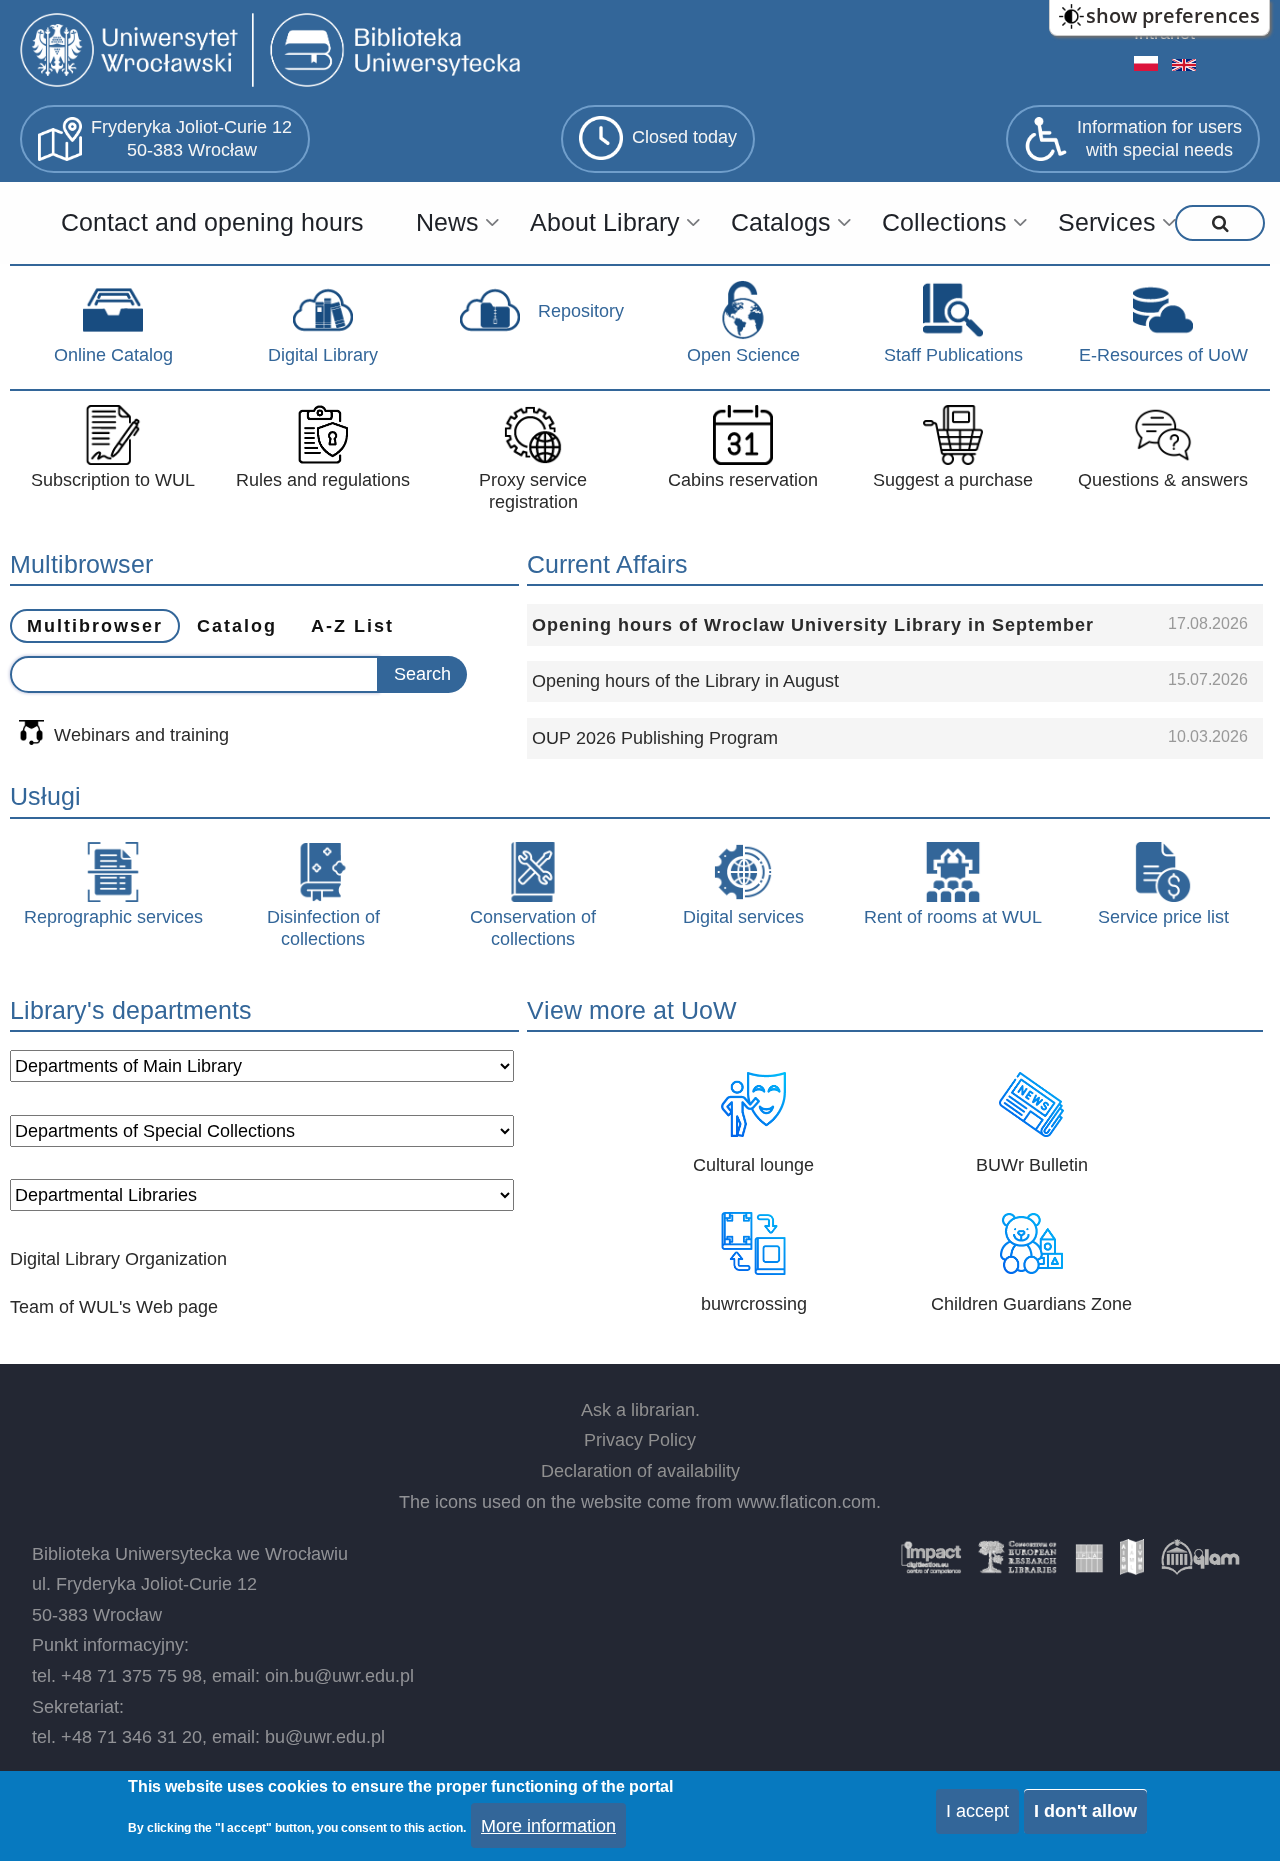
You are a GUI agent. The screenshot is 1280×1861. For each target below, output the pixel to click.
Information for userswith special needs (1159, 138)
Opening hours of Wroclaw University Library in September (813, 625)
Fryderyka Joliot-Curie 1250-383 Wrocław (191, 138)
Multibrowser (95, 626)
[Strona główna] (274, 52)
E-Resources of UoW (1163, 355)
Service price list (1163, 917)
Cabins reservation (743, 480)
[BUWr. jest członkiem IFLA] (1089, 1564)
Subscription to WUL (113, 480)
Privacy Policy (640, 1440)
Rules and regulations (323, 480)
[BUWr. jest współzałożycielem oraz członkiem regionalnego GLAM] (1200, 1564)
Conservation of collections (533, 928)
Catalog (237, 626)
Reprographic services (113, 917)
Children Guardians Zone (1031, 1304)
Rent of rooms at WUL (953, 917)
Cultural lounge (753, 1165)
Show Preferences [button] (1173, 15)
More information (548, 1825)
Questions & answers (1163, 480)
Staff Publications (953, 355)
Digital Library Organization (118, 1259)
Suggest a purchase (953, 480)
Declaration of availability (640, 1471)
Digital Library (323, 355)
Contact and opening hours (212, 222)
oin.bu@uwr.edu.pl (339, 1676)
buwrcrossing (754, 1304)
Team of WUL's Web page (114, 1307)
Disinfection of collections (323, 928)
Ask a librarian (638, 1410)
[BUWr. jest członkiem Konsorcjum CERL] (1018, 1564)
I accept (977, 1811)
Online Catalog (113, 355)
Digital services (743, 917)
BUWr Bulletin (1032, 1165)
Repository (581, 311)
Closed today (684, 137)
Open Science (743, 355)
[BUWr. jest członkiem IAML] (1132, 1564)
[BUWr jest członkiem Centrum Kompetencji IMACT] (931, 1564)
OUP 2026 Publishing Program (655, 738)
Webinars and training (141, 735)
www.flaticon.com (806, 1502)
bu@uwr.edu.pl (325, 1737)
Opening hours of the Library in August (685, 681)
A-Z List (352, 626)
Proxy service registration (533, 491)
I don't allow (1085, 1811)
